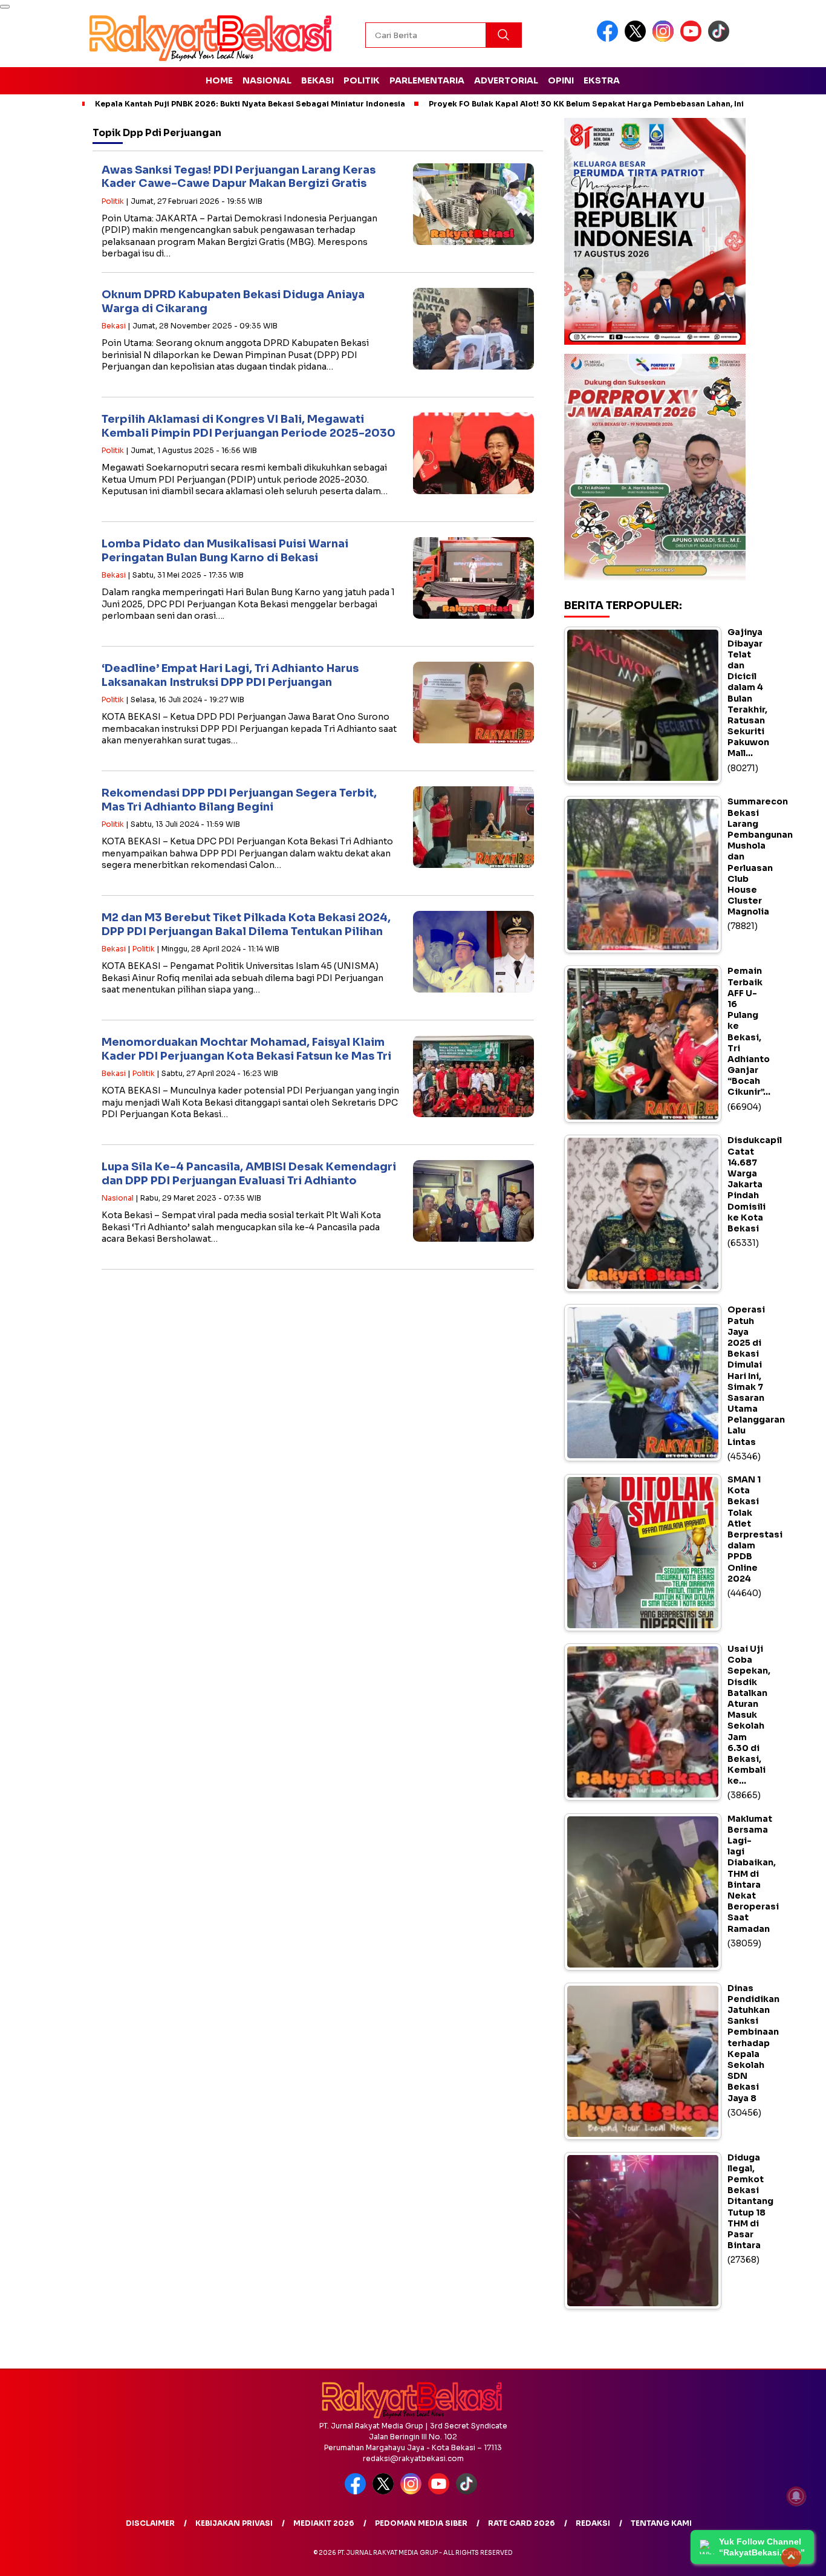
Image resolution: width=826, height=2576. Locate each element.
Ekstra (602, 80)
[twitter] (637, 39)
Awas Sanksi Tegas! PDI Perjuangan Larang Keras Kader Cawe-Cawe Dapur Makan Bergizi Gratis (239, 177)
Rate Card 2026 (522, 2523)
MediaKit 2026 (324, 2523)
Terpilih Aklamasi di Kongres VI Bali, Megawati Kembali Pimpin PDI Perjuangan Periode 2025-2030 (249, 426)
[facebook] (610, 39)
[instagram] (665, 39)
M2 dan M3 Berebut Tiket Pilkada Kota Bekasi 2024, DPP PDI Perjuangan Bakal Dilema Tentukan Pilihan (246, 924)
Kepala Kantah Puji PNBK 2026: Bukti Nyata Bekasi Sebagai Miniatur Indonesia (250, 104)
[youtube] (693, 39)
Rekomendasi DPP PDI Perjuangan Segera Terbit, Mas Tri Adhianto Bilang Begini (239, 800)
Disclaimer (150, 2523)
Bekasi (317, 80)
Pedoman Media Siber (421, 2523)
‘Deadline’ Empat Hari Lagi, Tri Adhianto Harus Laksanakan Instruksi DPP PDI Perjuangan (230, 675)
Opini (561, 80)
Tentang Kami (661, 2523)
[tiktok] (721, 39)
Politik (362, 80)
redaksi (593, 2523)
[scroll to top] (791, 2557)
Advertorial (506, 80)
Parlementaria (427, 80)
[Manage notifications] (796, 2496)
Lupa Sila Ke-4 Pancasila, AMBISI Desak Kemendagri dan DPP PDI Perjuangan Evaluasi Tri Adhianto (249, 1174)
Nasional (267, 80)
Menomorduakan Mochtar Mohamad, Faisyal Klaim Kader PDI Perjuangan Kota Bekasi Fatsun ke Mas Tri (246, 1049)
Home (219, 80)
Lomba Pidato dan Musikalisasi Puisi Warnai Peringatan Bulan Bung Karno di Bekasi (225, 551)
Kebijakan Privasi (234, 2523)
